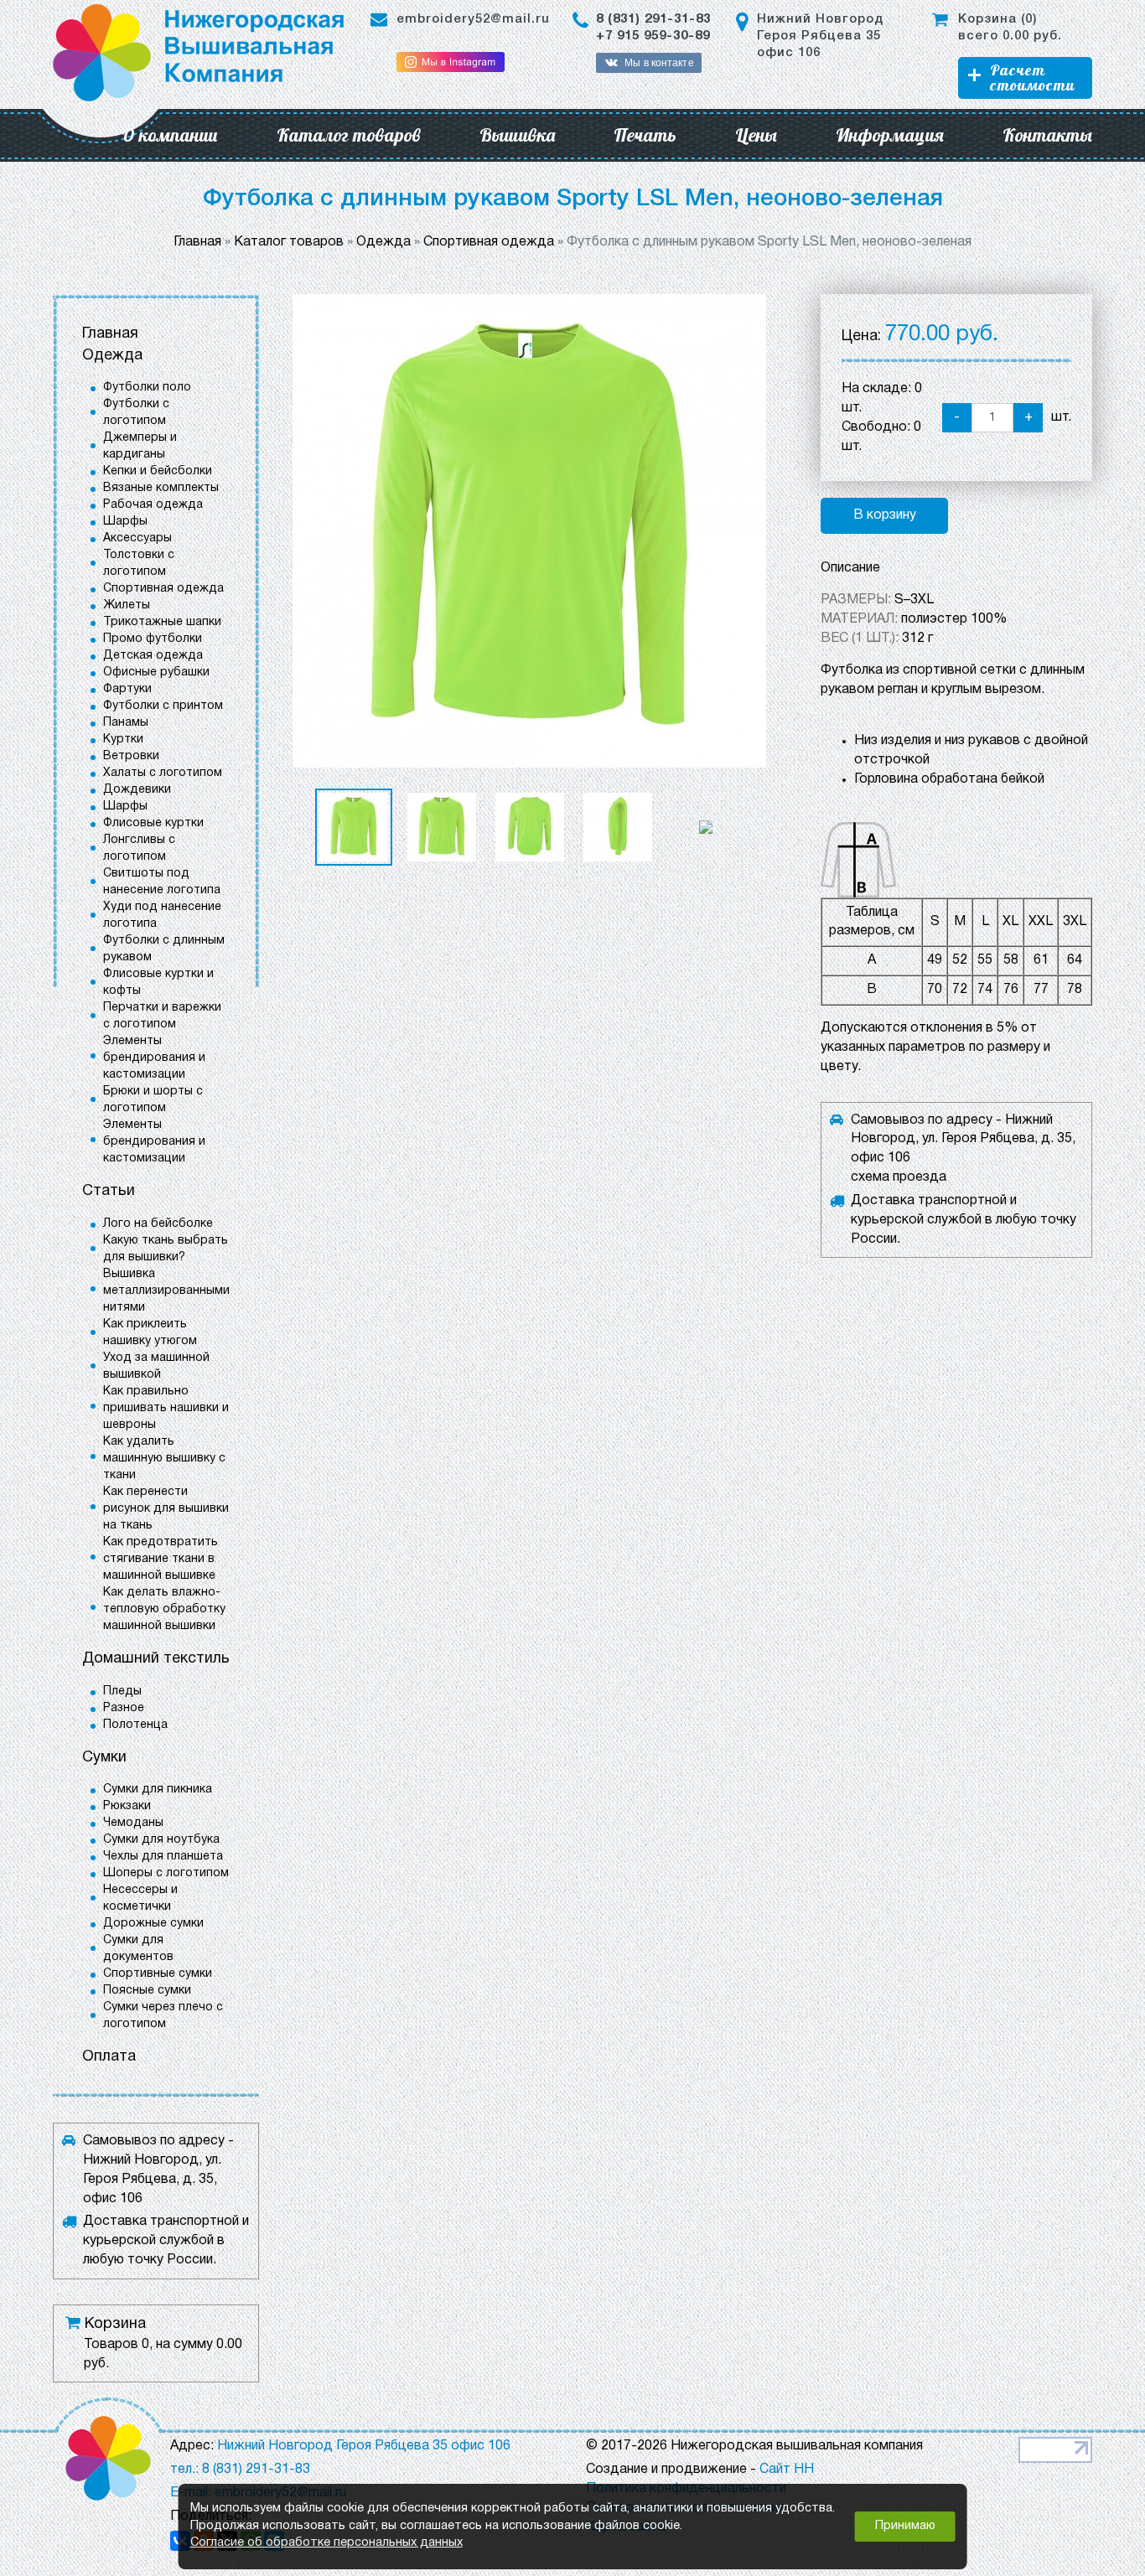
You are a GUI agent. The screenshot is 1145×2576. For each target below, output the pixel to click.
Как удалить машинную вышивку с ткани (164, 1459)
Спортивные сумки (158, 1974)
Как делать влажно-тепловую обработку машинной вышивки (164, 1609)
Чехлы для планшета (163, 1857)
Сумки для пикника (158, 1790)
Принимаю (905, 2526)
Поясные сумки (147, 1991)
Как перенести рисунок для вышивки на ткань (166, 1509)
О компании (170, 135)
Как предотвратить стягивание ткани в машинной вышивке (161, 1559)
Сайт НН (787, 2470)
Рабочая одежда (153, 505)
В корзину (885, 515)
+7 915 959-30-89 (653, 36)
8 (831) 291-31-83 (653, 19)
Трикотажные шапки (162, 622)
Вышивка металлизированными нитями (166, 1291)
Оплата (109, 2057)
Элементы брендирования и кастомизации (154, 1058)
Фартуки (127, 689)
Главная (110, 334)
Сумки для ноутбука (161, 1840)
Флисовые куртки (153, 823)
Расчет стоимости (1032, 78)
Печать (645, 135)
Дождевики (137, 790)
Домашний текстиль (156, 1659)
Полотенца (135, 1725)
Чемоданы (133, 1823)
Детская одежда (153, 656)
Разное (124, 1708)
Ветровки (131, 756)
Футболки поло (147, 388)
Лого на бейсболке (158, 1224)
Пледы (122, 1691)
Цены (756, 135)
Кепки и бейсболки (158, 471)
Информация (890, 135)
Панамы (126, 723)
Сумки (104, 1758)
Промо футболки (153, 639)
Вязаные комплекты (161, 488)
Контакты (1047, 135)
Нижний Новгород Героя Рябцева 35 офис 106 (820, 36)
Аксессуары (137, 538)
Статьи (109, 1191)
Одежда (112, 356)
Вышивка (517, 135)
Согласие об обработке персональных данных (326, 2543)
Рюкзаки (127, 1806)
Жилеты (127, 605)
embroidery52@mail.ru (473, 19)
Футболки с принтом (163, 706)
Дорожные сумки (153, 1924)
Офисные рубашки (156, 672)
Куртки (123, 740)
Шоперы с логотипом (166, 1873)
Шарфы (125, 522)
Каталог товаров (349, 135)
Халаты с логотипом (163, 773)
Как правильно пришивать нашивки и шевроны (166, 1408)
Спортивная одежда (163, 589)
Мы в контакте (659, 63)
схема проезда (899, 1177)
